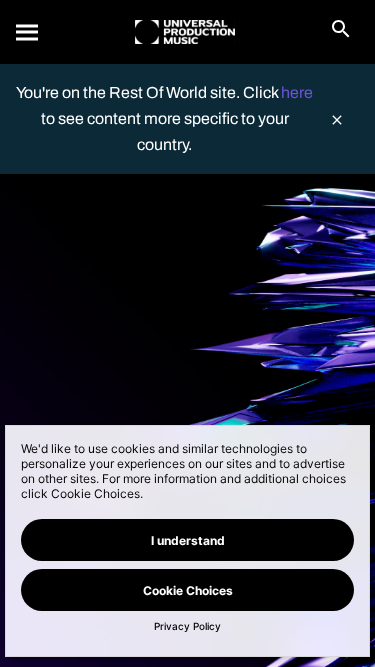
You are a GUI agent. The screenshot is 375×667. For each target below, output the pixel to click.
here (297, 92)
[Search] (28, 32)
